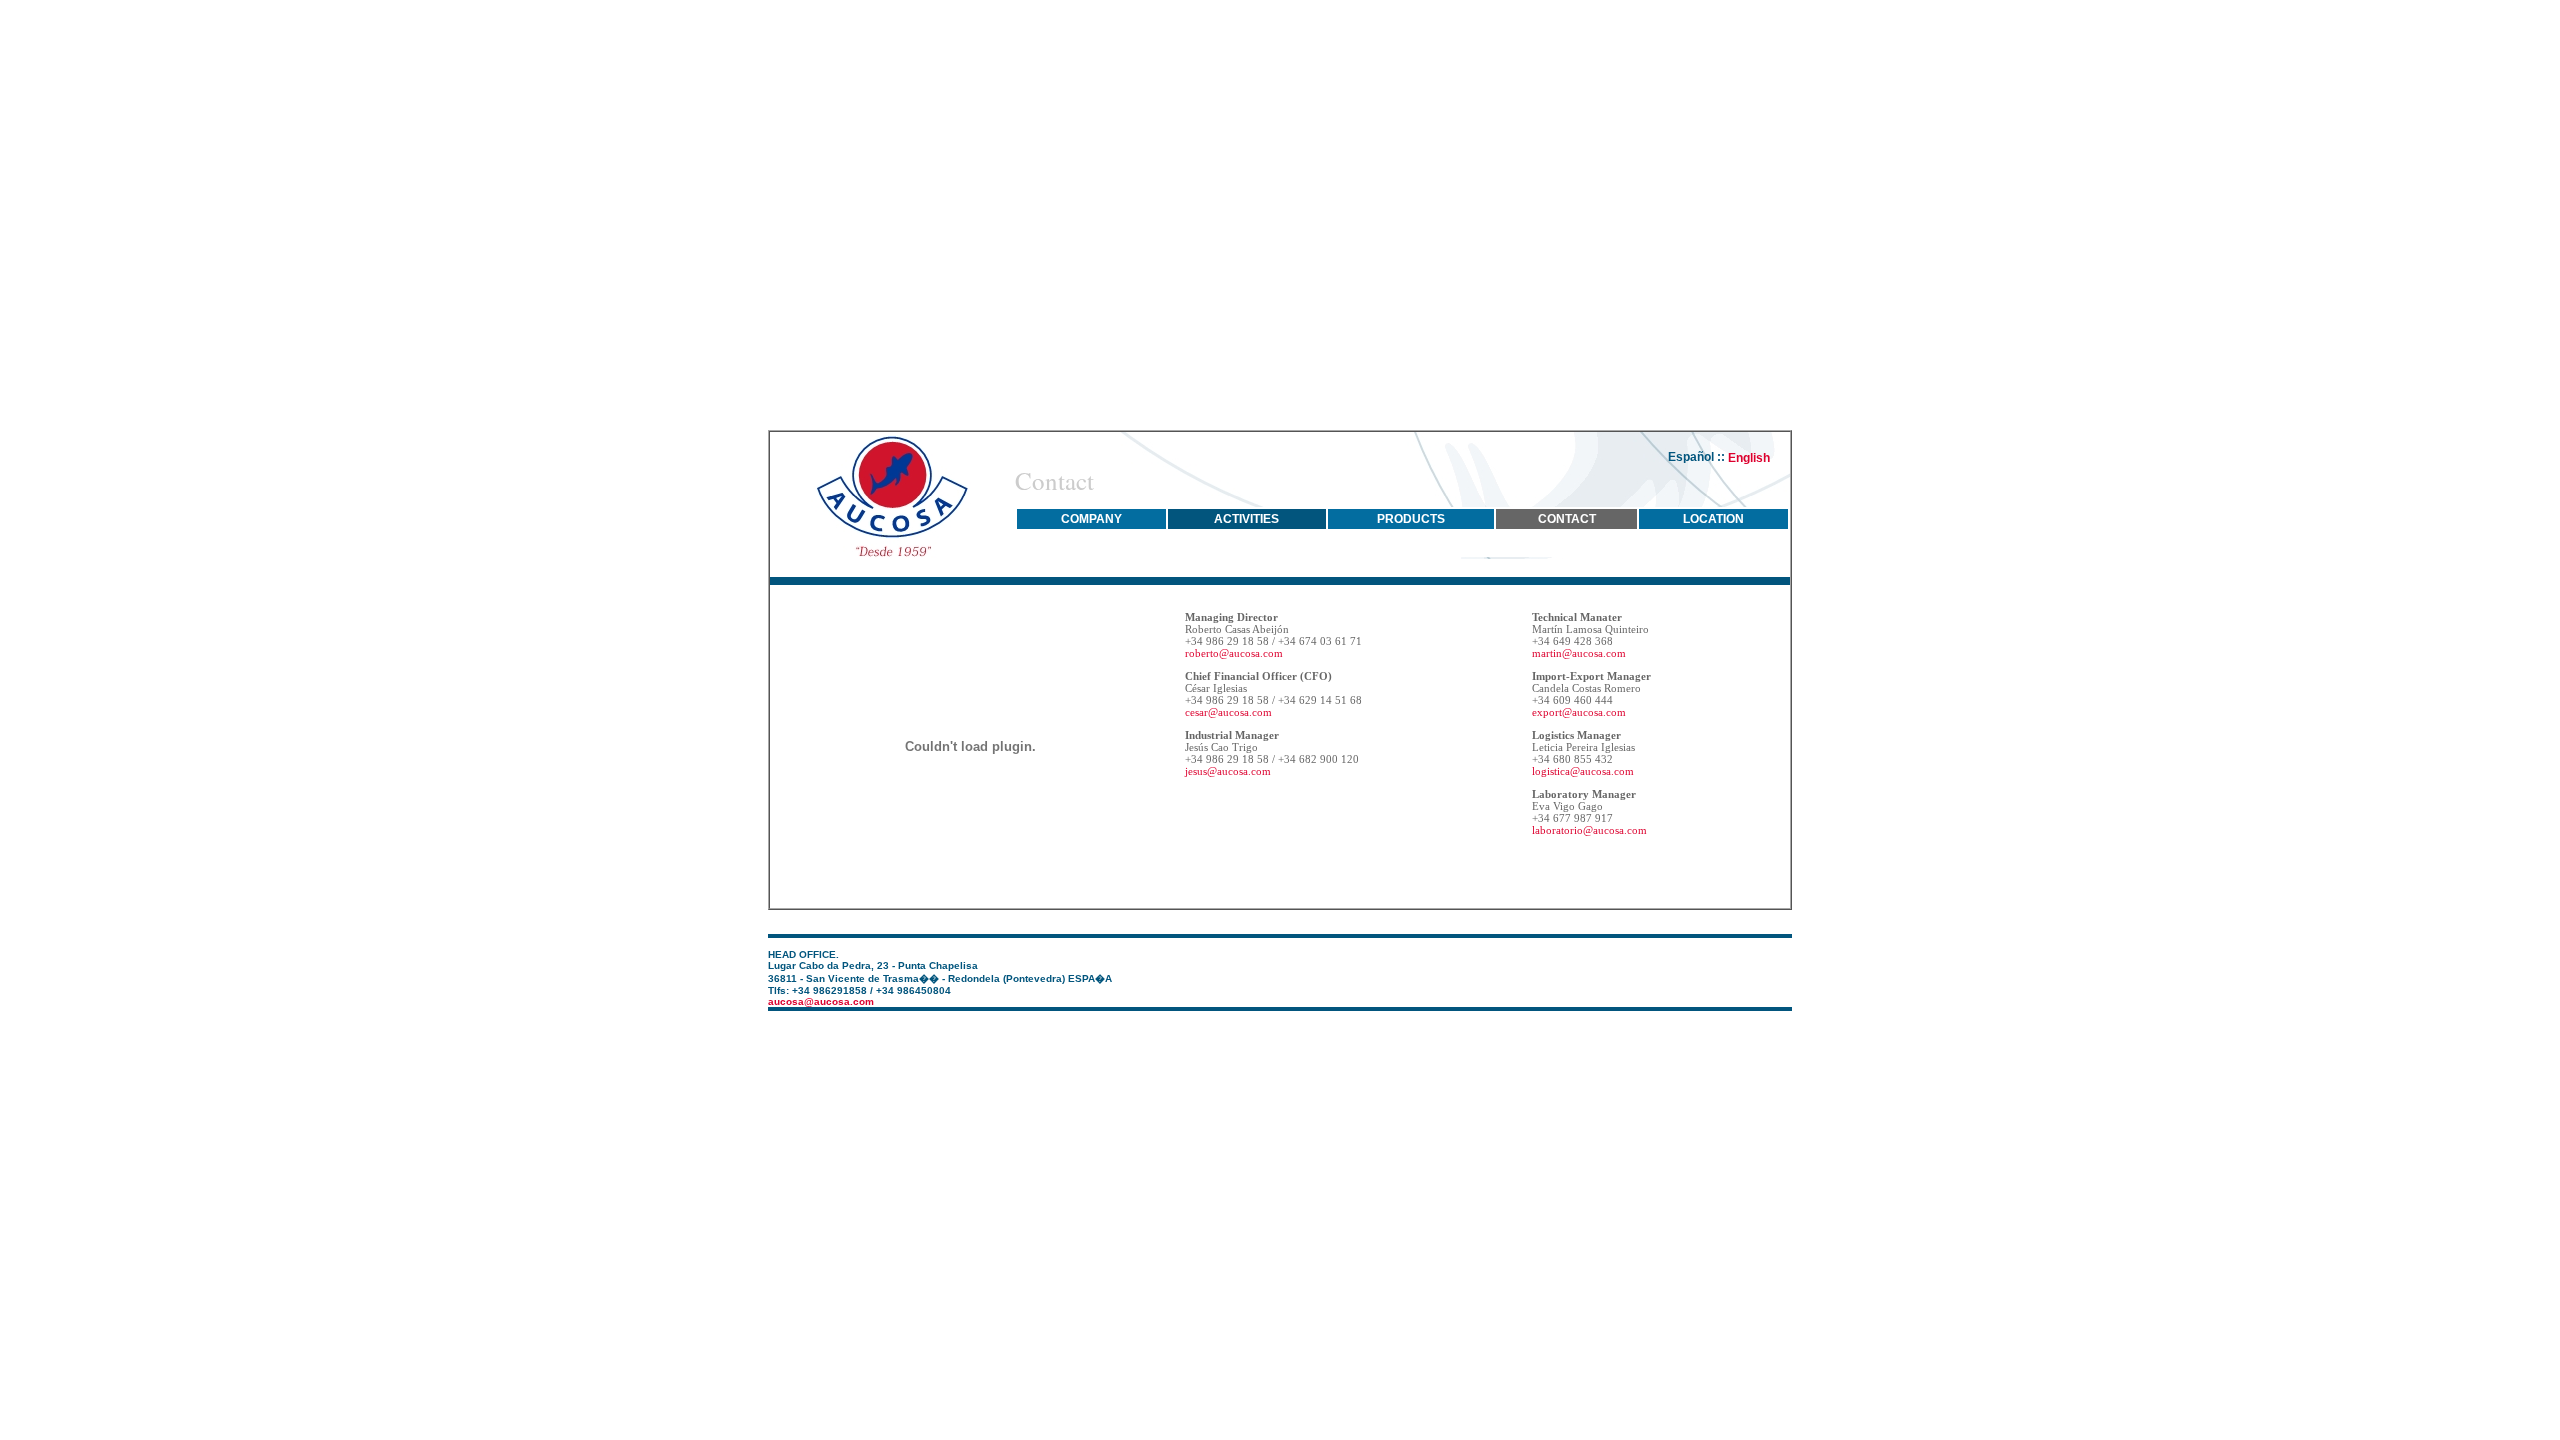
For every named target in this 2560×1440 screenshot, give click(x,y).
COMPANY (1091, 519)
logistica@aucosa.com (1583, 771)
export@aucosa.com (1579, 712)
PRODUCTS (1411, 519)
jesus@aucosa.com (1228, 771)
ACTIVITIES (1246, 519)
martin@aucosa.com (1579, 653)
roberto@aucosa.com (1234, 653)
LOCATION (1713, 519)
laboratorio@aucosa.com (1589, 830)
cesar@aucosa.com (1228, 712)
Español (1692, 457)
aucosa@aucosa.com (821, 1001)
